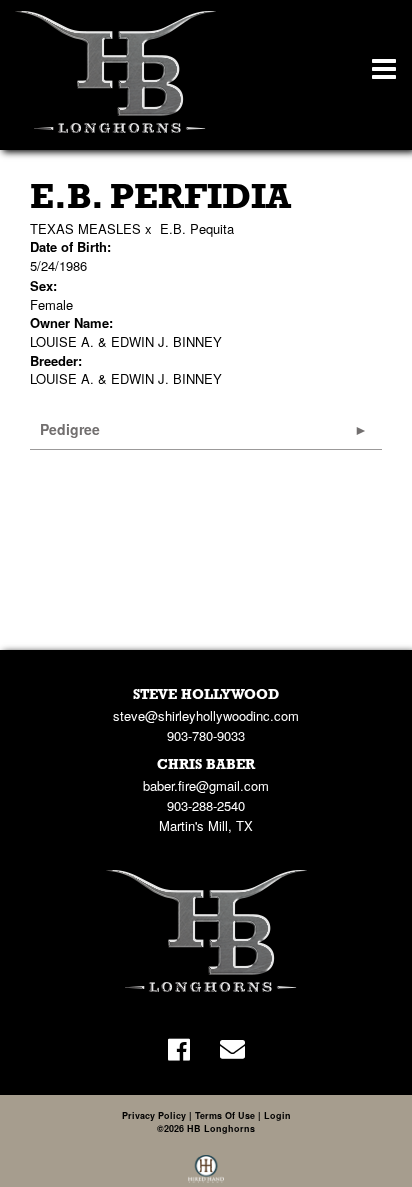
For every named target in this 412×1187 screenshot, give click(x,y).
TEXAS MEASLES (85, 228)
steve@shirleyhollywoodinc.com (206, 715)
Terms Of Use (225, 1115)
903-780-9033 (206, 735)
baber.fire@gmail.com (206, 785)
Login (277, 1115)
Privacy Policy (154, 1115)
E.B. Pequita (197, 228)
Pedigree (70, 429)
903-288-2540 (206, 805)
